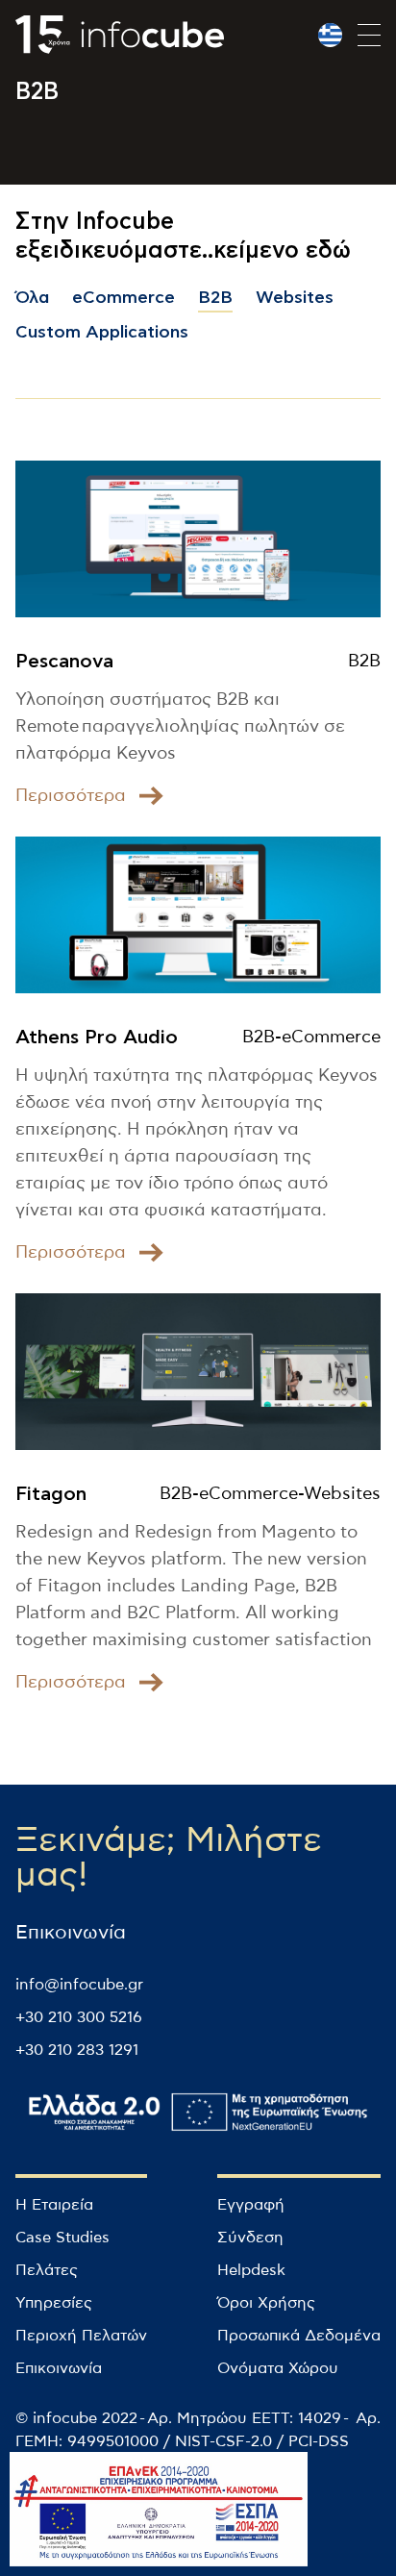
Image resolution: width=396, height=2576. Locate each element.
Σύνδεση (250, 2238)
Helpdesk (251, 2270)
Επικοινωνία (59, 2368)
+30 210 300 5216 (79, 2017)
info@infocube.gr (79, 1985)
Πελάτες (47, 2270)
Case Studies (62, 2238)
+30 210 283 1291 (77, 2050)
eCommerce (124, 298)
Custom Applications (102, 333)
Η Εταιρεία (54, 2205)
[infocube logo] (120, 35)
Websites (295, 298)
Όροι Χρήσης (266, 2303)
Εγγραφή (251, 2205)
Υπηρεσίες (54, 2303)
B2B (215, 298)
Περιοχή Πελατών (81, 2336)
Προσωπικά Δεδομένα (299, 2336)
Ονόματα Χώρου (278, 2368)
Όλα (32, 298)
